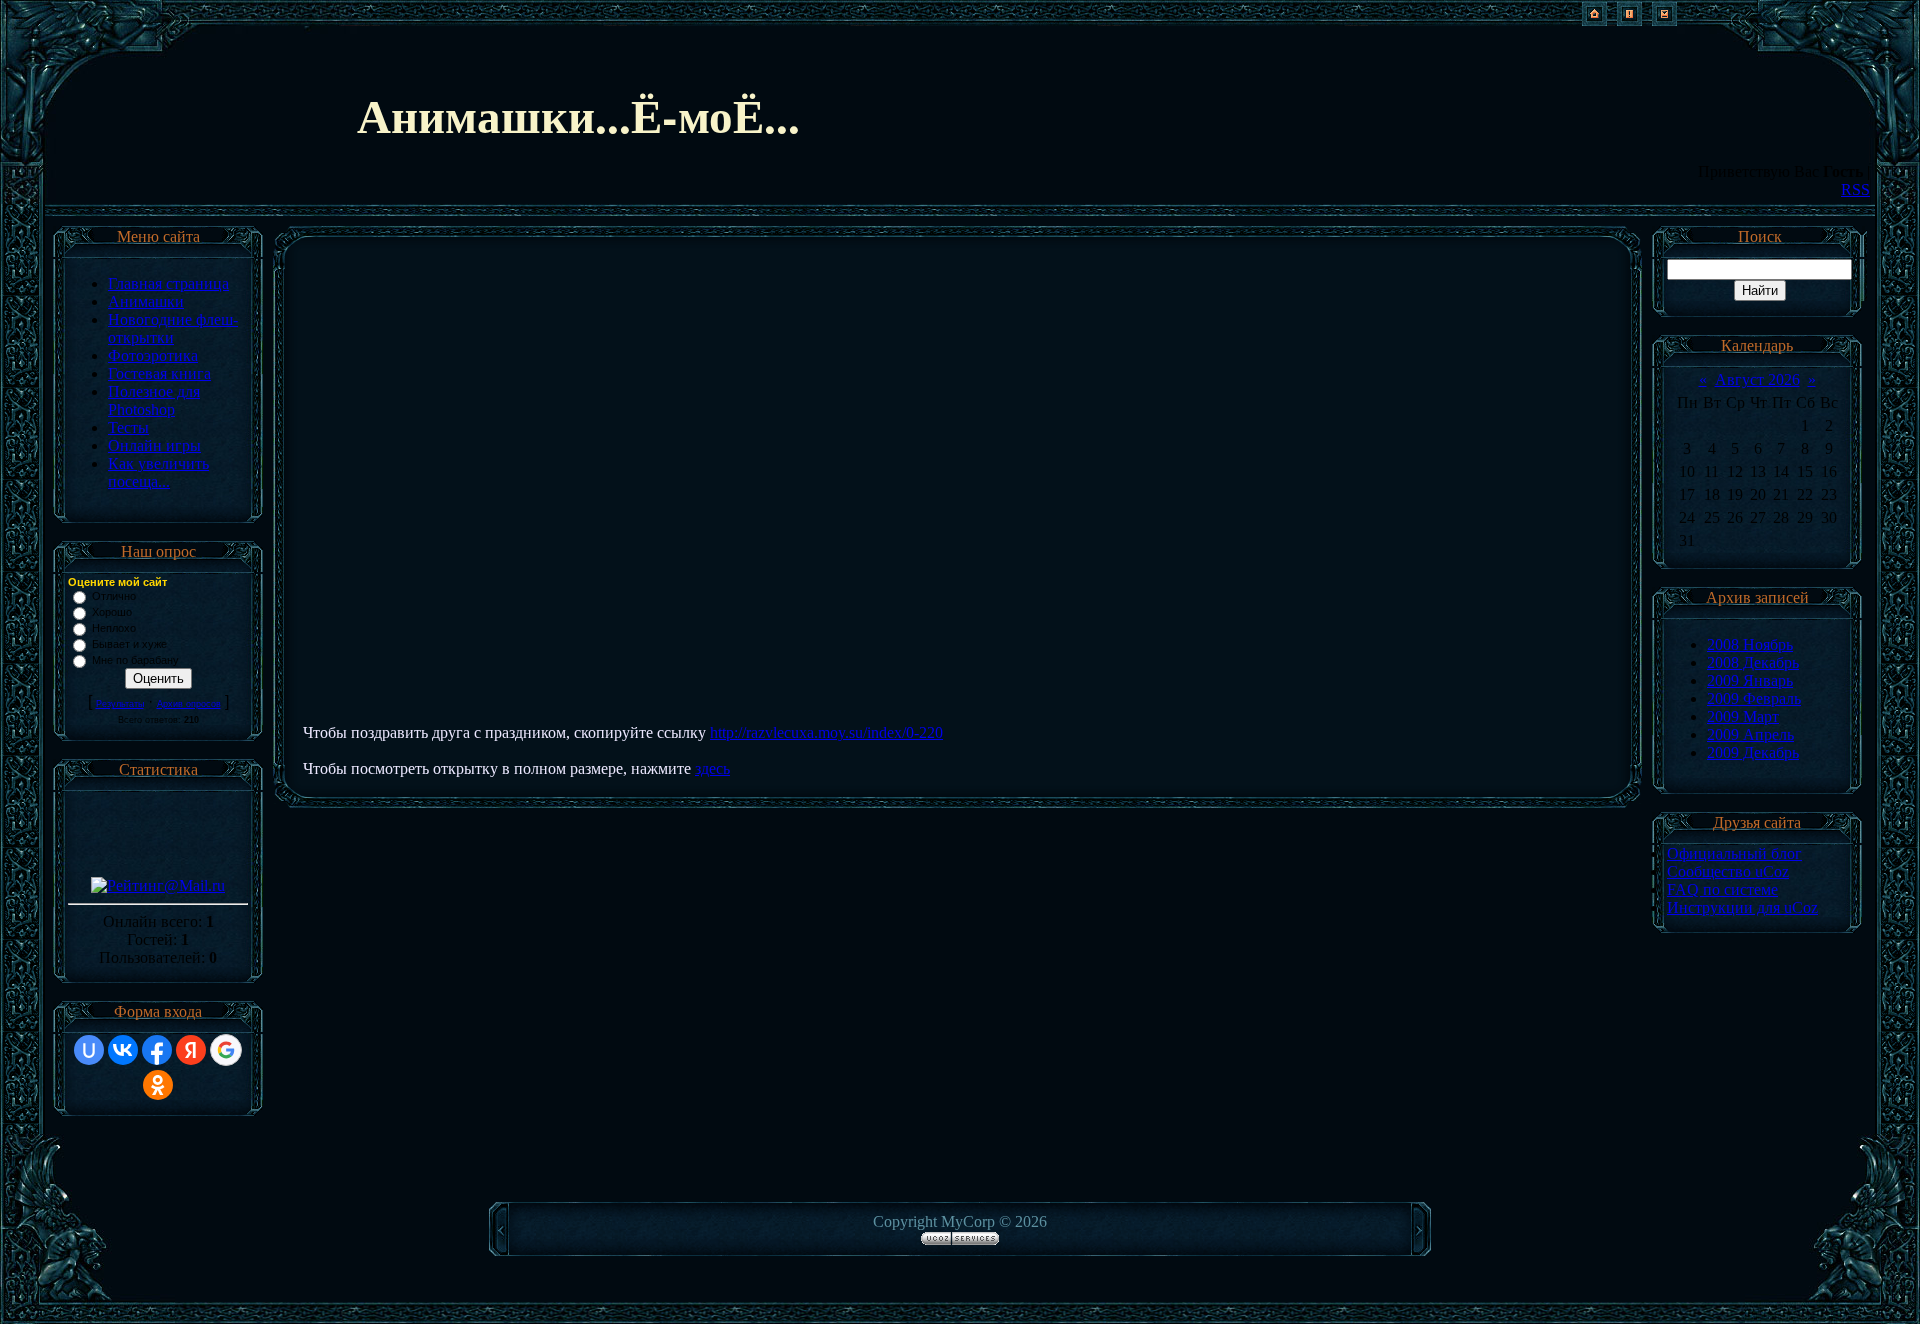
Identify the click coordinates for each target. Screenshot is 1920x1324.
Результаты (120, 704)
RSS (1855, 189)
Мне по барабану (135, 660)
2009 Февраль (1754, 698)
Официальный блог (1734, 853)
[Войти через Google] (226, 1050)
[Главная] (1594, 20)
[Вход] (1664, 20)
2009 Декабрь (1753, 752)
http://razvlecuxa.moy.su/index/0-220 (826, 732)
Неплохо (114, 628)
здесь (712, 768)
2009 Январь (1750, 680)
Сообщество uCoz (1728, 871)
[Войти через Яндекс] (191, 1050)
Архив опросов (189, 704)
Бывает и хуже (129, 644)
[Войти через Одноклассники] (158, 1085)
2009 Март (1743, 716)
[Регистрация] (1629, 20)
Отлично (114, 596)
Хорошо (112, 612)
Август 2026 (1757, 379)
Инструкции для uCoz (1742, 907)
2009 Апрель (1750, 734)
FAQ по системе (1722, 889)
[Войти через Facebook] (157, 1050)
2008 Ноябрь (1750, 644)
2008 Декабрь (1753, 662)
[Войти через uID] (89, 1050)
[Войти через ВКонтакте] (123, 1050)
